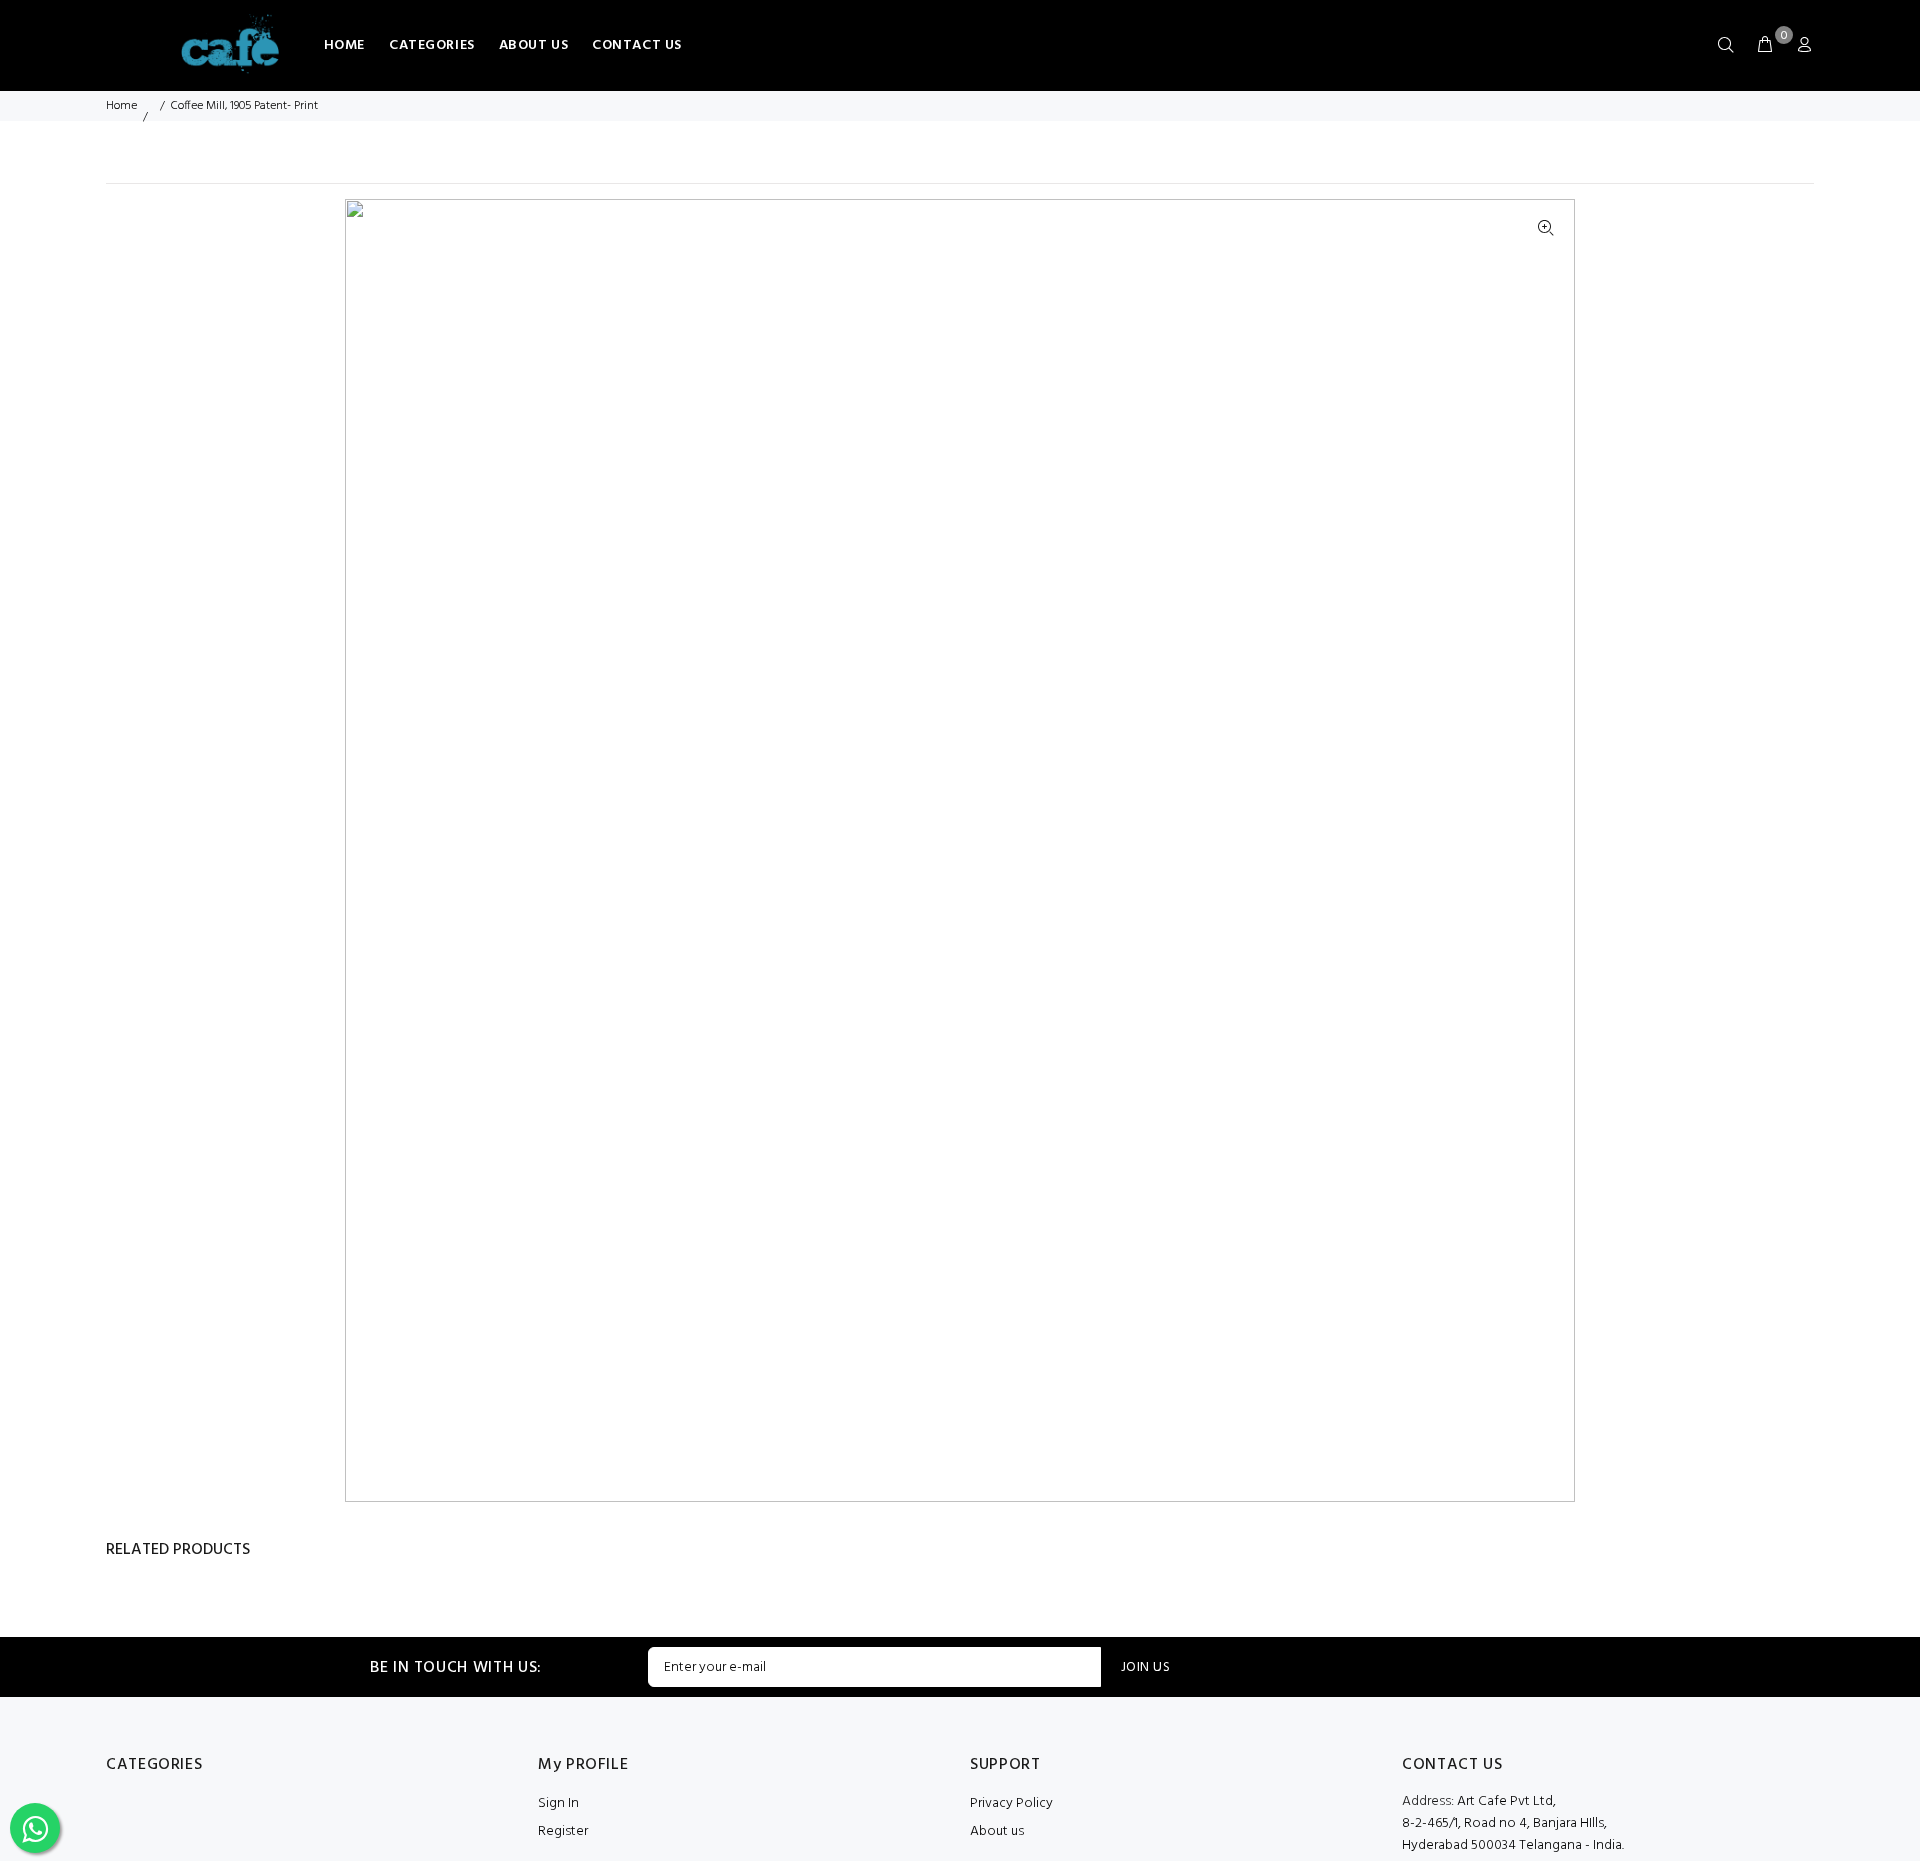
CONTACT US (637, 45)
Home (121, 106)
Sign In (558, 1803)
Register (563, 1831)
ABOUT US (533, 45)
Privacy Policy (1011, 1803)
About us (997, 1831)
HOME (344, 45)
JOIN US (1145, 1667)
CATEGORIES (432, 45)
